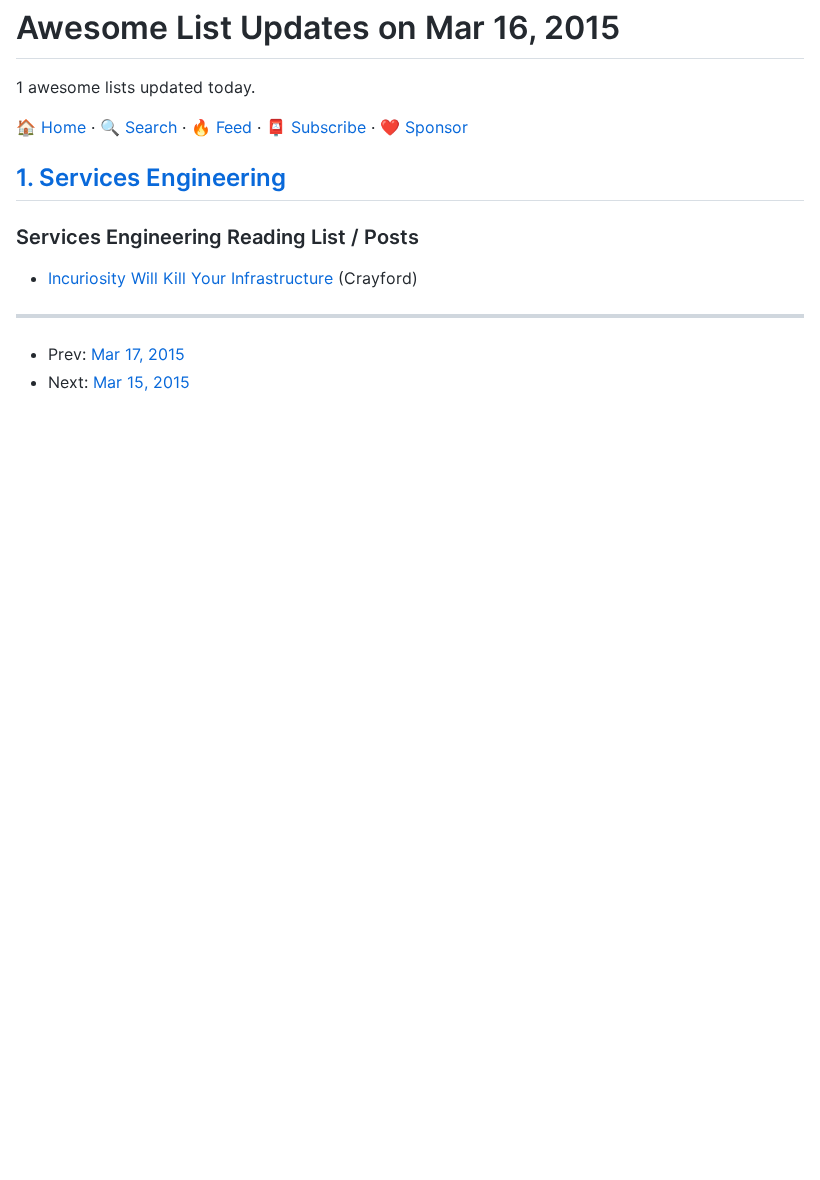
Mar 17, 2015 (138, 354)
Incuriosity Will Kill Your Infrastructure (190, 278)
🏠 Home (51, 127)
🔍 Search (138, 127)
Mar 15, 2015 (141, 382)
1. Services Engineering (151, 177)
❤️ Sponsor (424, 127)
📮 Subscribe (316, 127)
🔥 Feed (221, 127)
